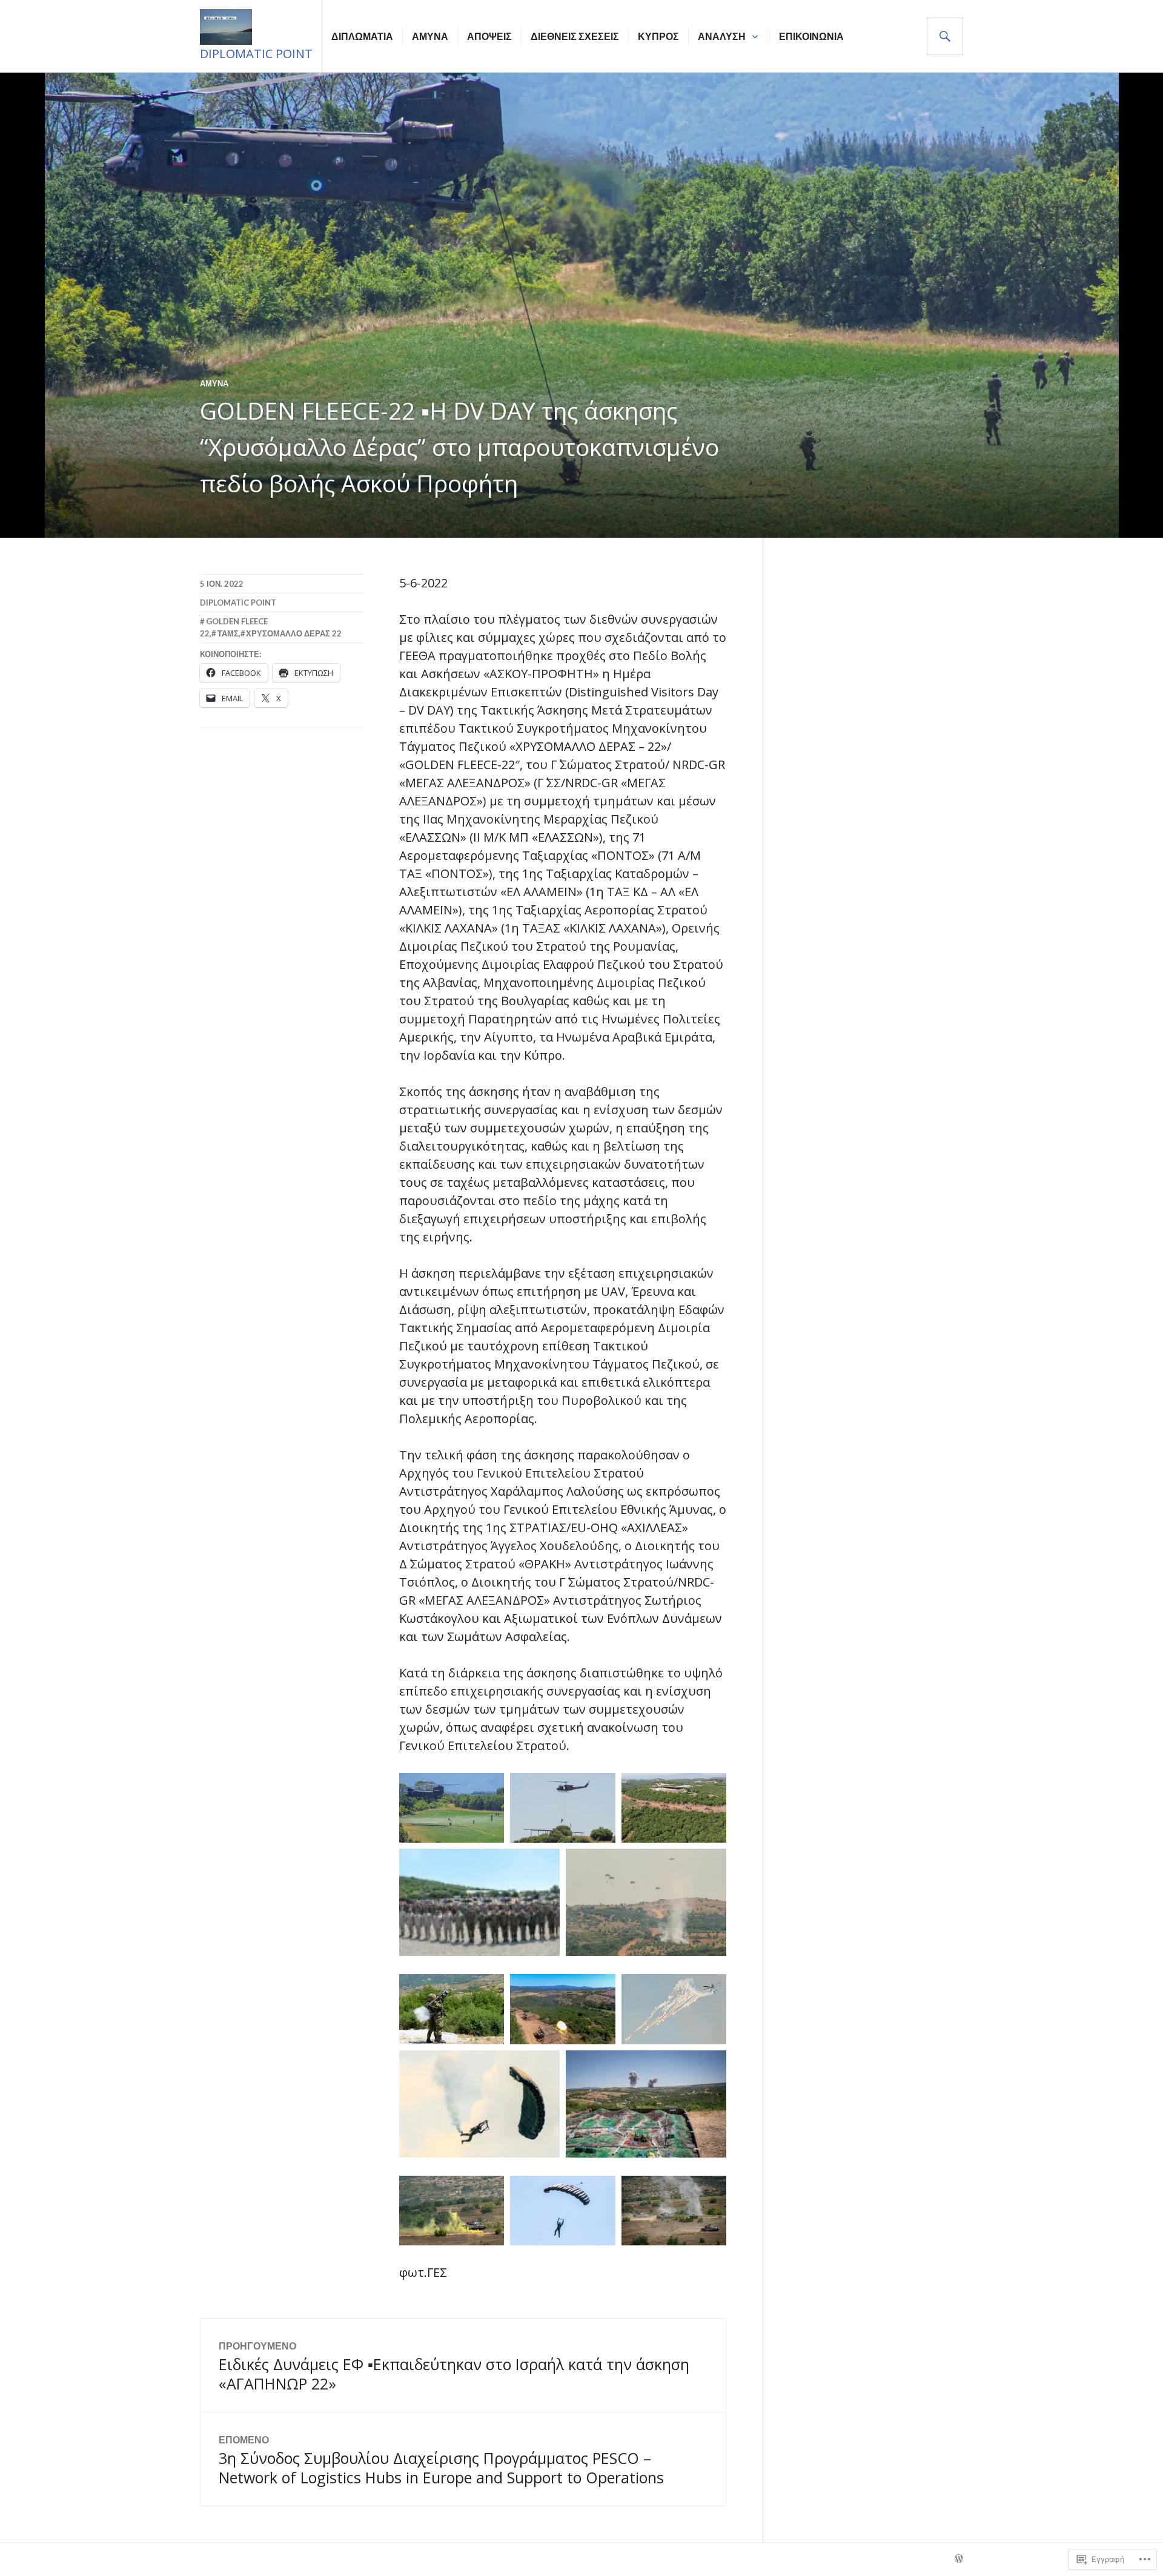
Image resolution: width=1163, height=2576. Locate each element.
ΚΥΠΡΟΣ (658, 36)
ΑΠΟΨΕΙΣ (489, 36)
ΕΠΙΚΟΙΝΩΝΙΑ (811, 36)
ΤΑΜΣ (228, 633)
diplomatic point (238, 603)
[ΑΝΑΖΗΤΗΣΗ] (945, 36)
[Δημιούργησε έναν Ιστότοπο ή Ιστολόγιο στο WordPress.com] (959, 2559)
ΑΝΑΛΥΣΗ (722, 36)
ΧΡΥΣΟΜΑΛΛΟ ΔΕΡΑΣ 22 (294, 633)
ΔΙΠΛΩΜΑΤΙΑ (362, 36)
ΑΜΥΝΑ (430, 36)
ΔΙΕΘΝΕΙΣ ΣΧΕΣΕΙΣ (575, 36)
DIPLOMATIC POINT (256, 54)
